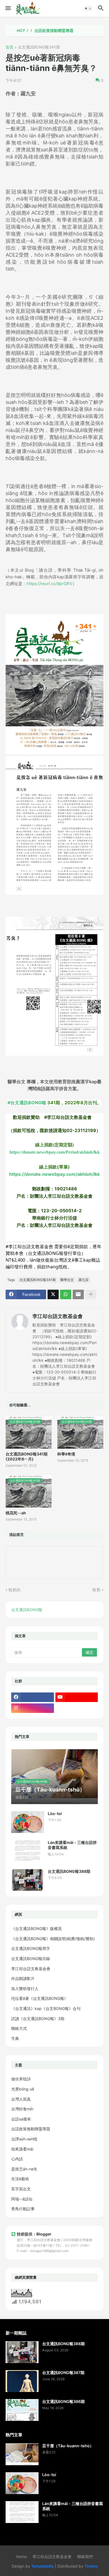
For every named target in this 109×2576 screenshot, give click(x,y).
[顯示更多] (91, 1294)
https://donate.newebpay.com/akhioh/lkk (54, 1174)
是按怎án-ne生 (24, 2169)
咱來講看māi (22, 2149)
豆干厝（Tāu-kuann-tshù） (68, 2446)
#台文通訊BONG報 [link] (27, 1103)
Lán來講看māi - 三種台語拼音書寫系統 (72, 1845)
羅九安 (84, 1280)
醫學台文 (67, 1280)
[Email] (78, 1294)
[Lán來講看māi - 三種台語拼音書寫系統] (28, 1851)
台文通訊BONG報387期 (63, 2373)
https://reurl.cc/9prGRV (49, 584)
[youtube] (77, 1697)
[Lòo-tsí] (28, 1822)
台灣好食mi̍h (22, 2109)
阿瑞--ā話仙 (22, 2199)
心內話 (17, 2159)
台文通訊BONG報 (27, 1610)
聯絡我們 (85, 2557)
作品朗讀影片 (23, 1978)
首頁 (10, 47)
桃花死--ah (16, 1513)
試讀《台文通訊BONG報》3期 (38, 2019)
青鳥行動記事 (23, 2209)
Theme (91, 2566)
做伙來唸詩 (21, 2079)
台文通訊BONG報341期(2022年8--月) (27, 1456)
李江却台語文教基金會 (58, 1316)
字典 (15, 2038)
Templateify (42, 2566)
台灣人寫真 (21, 2099)
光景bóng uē (23, 2089)
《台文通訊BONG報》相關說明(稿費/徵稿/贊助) (53, 1939)
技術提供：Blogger (34, 2234)
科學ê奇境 (66, 1454)
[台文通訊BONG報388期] (28, 1880)
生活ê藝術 (20, 2179)
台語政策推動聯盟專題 (33, 31)
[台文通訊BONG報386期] (22, 2410)
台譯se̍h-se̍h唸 (24, 2139)
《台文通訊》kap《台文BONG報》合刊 (46, 2008)
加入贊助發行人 (25, 1989)
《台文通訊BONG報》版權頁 (36, 1928)
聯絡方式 (19, 2028)
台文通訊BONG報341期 (39, 47)
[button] (8, 8)
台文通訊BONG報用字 (31, 1948)
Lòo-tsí (55, 1813)
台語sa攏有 (21, 2119)
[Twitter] (53, 1294)
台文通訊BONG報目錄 (31, 1959)
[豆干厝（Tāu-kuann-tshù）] (22, 2454)
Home (22, 2557)
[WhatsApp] (66, 1294)
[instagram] (33, 1708)
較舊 (96, 1590)
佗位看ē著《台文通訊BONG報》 (40, 1998)
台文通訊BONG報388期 (69, 1871)
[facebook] (33, 1697)
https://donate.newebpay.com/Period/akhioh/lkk (55, 1152)
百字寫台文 (21, 2189)
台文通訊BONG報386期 (63, 2401)
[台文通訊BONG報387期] (22, 2381)
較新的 (15, 1590)
